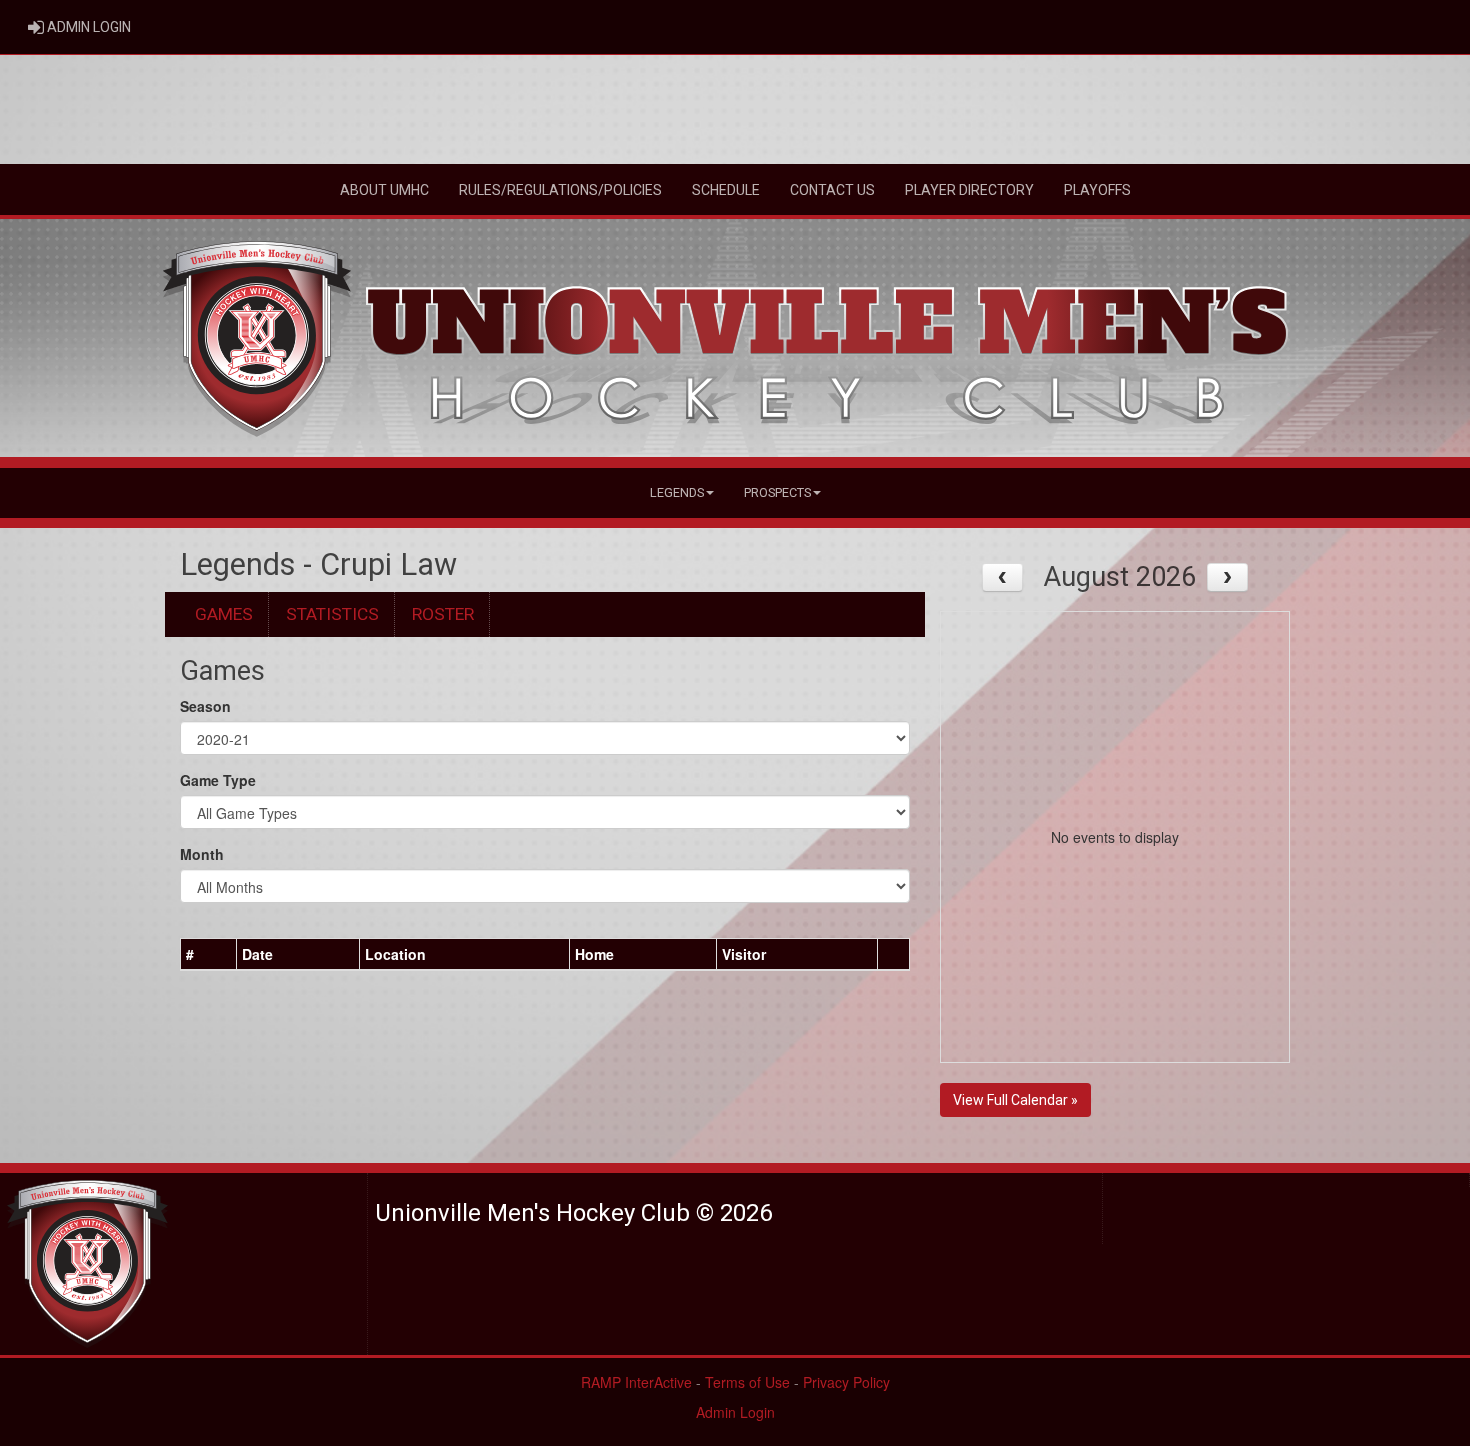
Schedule (726, 190)
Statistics (332, 614)
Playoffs (1097, 190)
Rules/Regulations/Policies (560, 190)
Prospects (777, 492)
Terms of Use (747, 1382)
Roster (443, 614)
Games (224, 614)
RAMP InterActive (636, 1382)
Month (202, 854)
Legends (677, 492)
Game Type (218, 780)
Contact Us (832, 190)
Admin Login (735, 1412)
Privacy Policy (846, 1382)
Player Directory (969, 190)
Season (205, 706)
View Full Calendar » (1015, 1100)
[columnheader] (209, 955)
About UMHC (384, 190)
